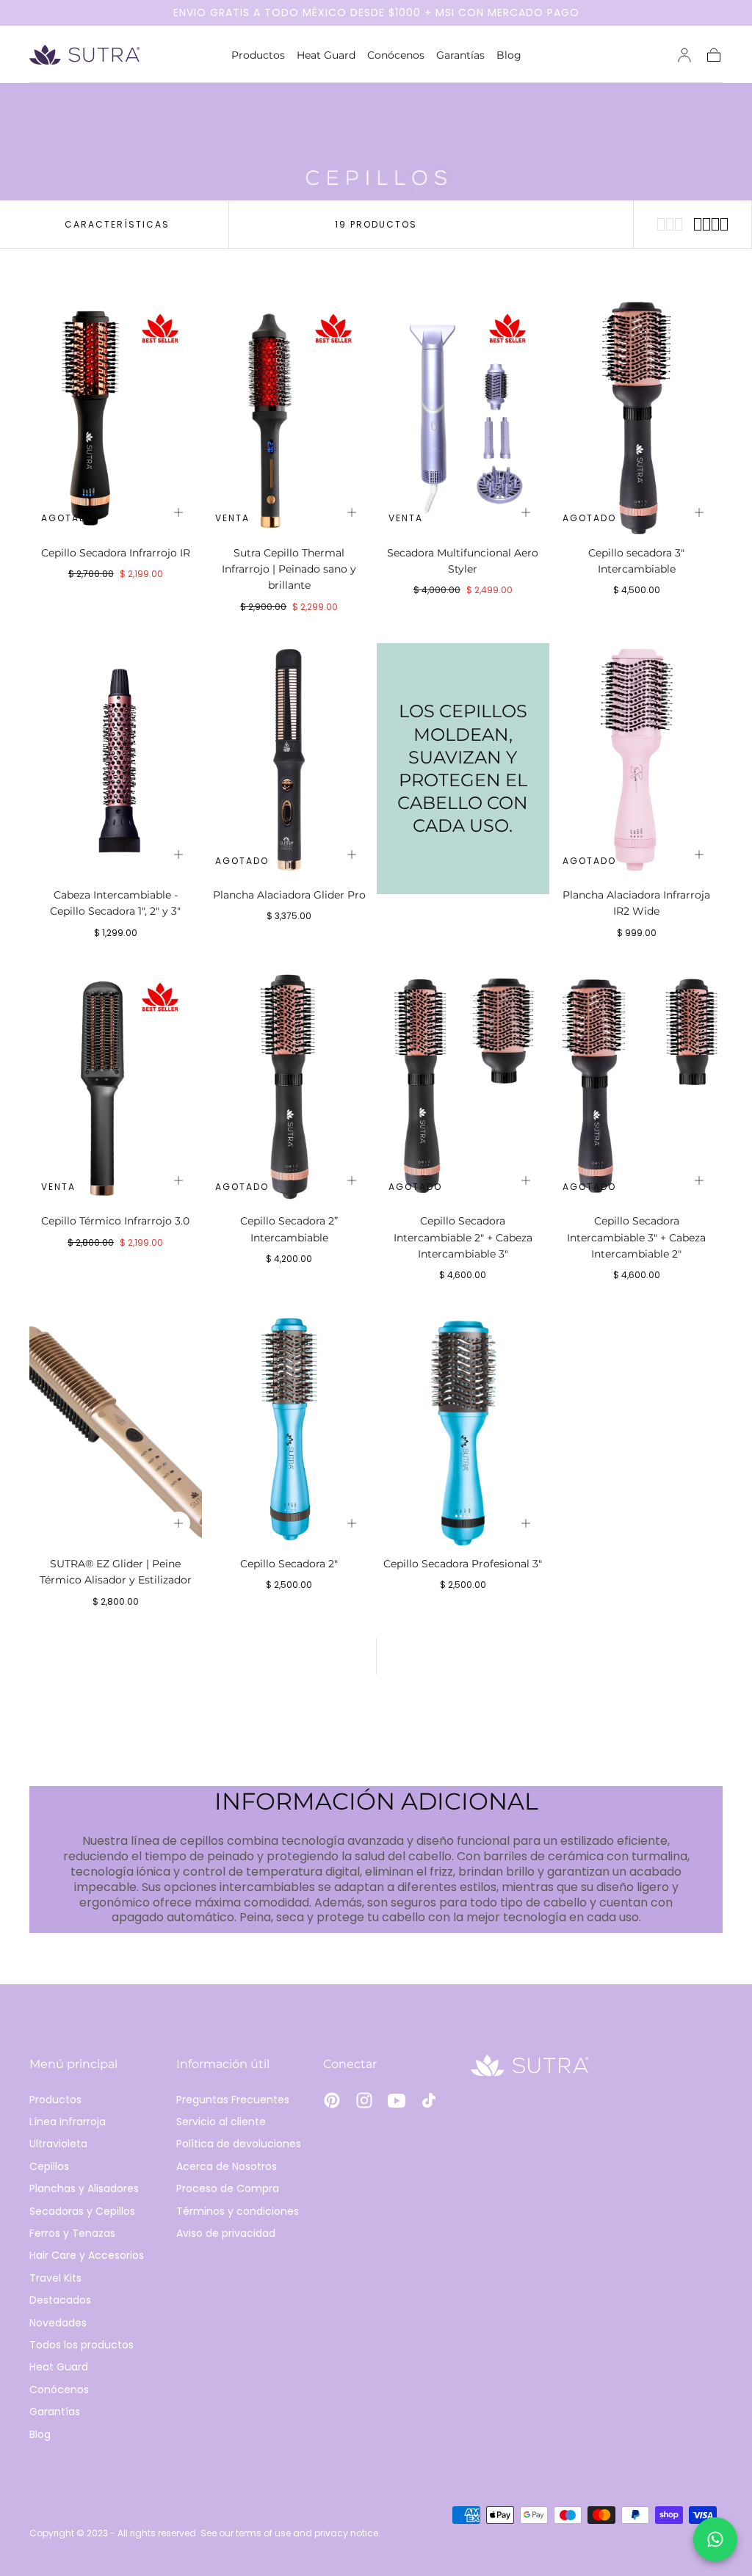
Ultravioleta (58, 2144)
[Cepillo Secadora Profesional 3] (463, 1429)
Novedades (58, 2323)
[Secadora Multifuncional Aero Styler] (463, 418)
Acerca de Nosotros (227, 2166)
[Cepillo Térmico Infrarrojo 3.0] (116, 1086)
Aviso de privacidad (226, 2233)
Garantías (460, 55)
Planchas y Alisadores (84, 2188)
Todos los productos (82, 2345)
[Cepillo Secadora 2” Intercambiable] (290, 1086)
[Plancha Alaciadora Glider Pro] (290, 761)
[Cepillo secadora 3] (637, 418)
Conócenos (396, 55)
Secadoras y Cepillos (82, 2211)
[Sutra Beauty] (529, 2065)
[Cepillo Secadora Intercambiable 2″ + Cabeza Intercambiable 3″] (463, 1086)
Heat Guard (326, 55)
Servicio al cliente (221, 2122)
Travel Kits (55, 2278)
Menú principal (73, 2064)
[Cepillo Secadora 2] (290, 1429)
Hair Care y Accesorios (87, 2255)
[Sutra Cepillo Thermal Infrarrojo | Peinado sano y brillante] (290, 418)
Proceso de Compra (228, 2188)
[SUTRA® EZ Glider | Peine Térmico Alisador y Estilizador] (116, 1429)
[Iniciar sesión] (684, 55)
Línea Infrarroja (68, 2122)
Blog (509, 55)
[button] (714, 55)
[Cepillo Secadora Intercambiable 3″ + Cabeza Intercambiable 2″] (637, 1086)
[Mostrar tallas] (178, 512)
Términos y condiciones (238, 2211)
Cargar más (376, 1716)
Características (117, 224)
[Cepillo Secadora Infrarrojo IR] (116, 418)
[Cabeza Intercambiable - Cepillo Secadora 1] (116, 761)
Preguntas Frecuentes (233, 2100)
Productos (258, 55)
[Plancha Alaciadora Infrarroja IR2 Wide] (637, 761)
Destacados (60, 2300)
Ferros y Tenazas (72, 2233)
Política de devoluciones (239, 2144)
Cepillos (49, 2166)
